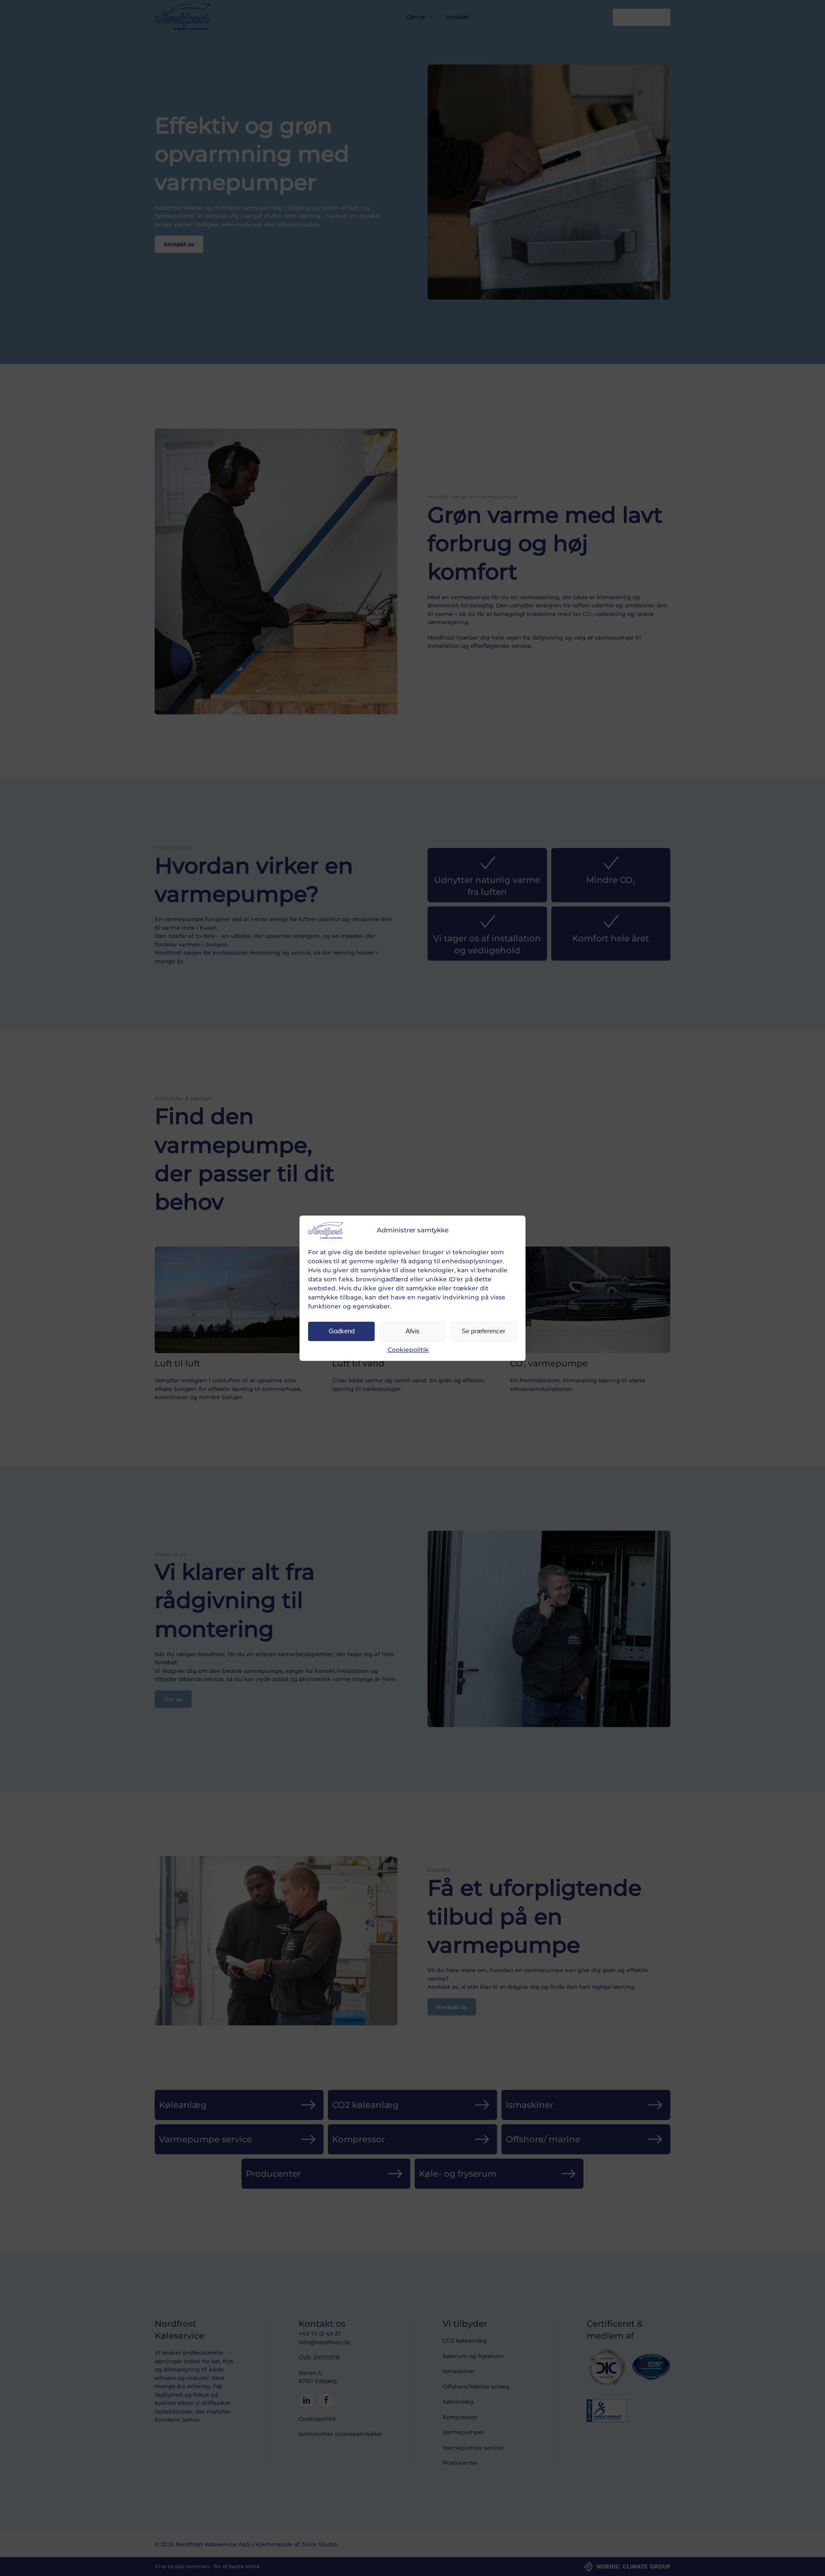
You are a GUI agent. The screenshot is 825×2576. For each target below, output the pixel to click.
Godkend (342, 1331)
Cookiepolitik (408, 1350)
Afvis (413, 1331)
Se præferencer (483, 1331)
